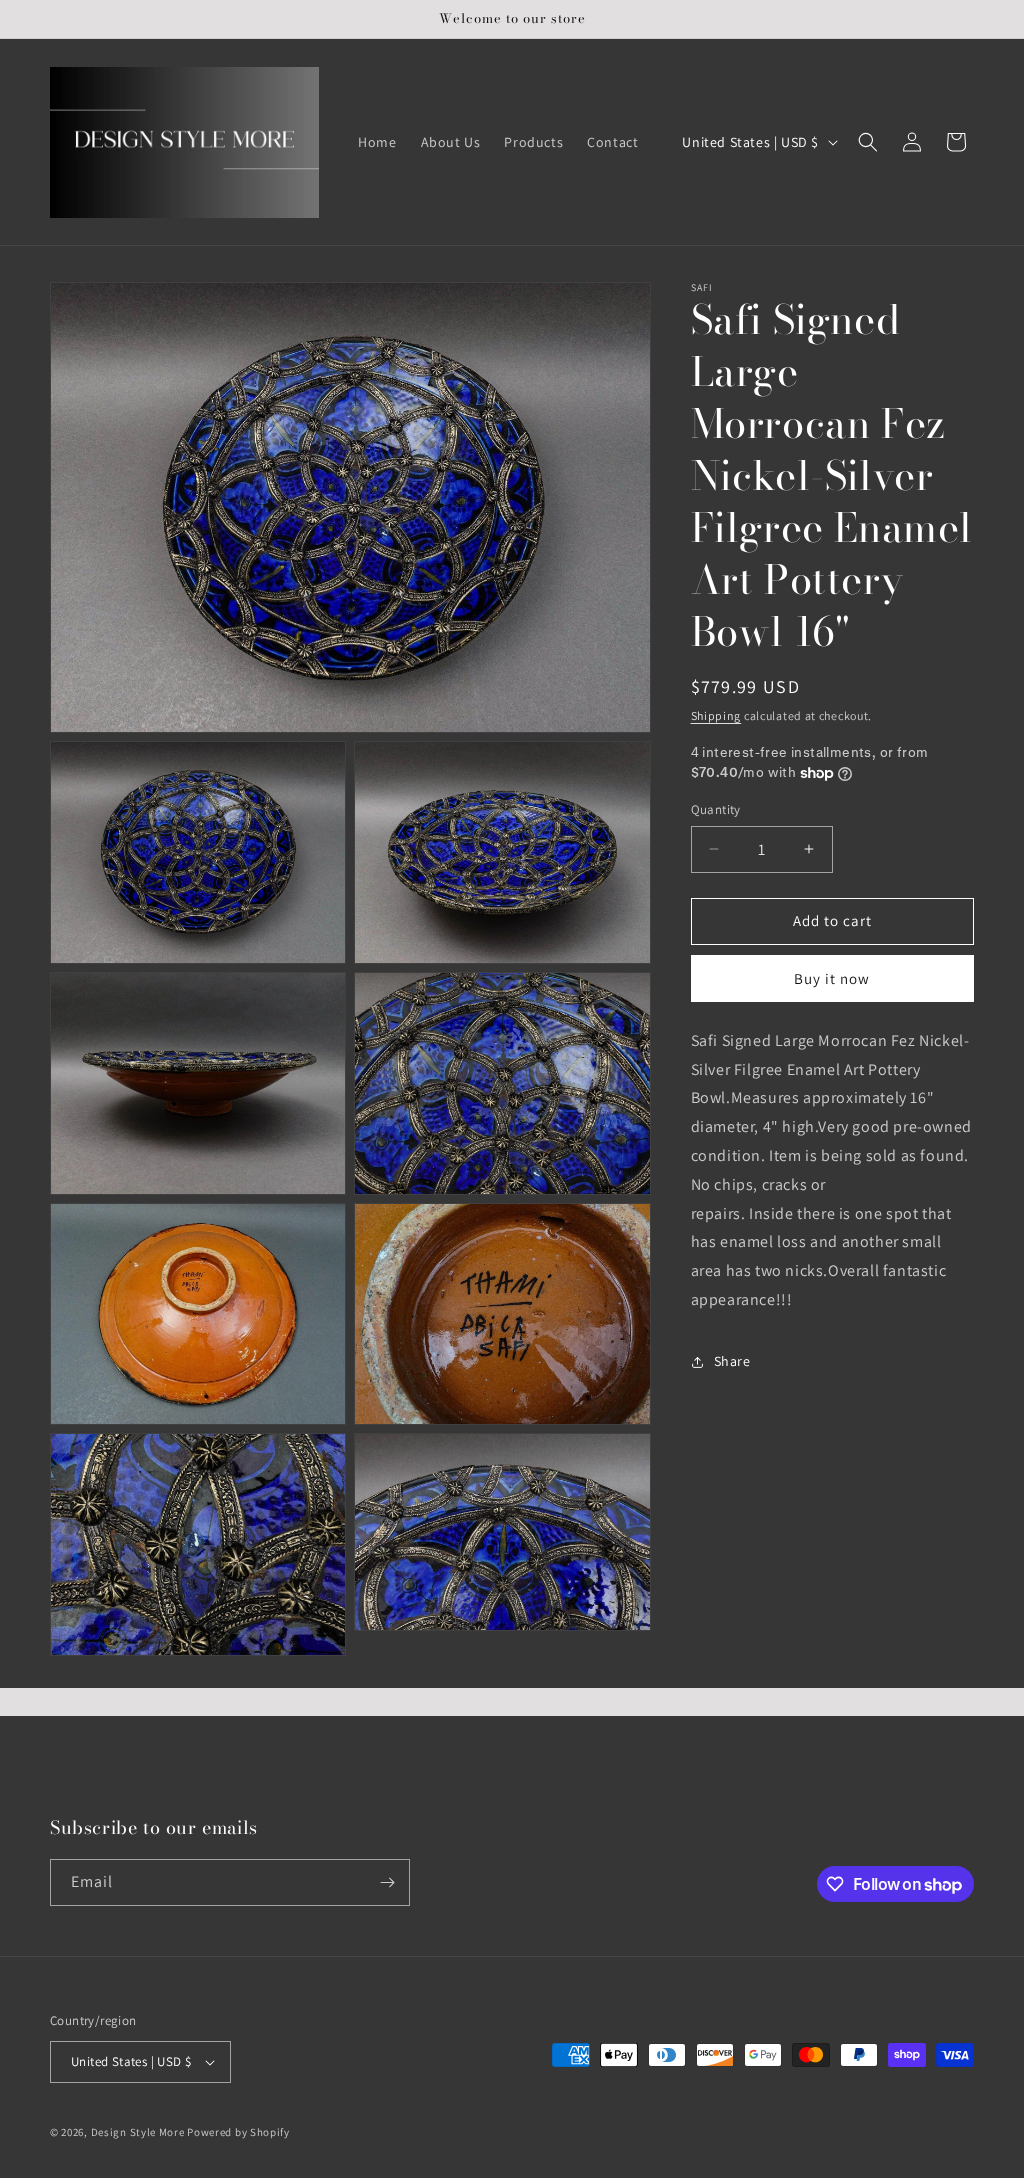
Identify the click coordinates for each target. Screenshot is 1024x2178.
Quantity (716, 809)
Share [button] (732, 1361)
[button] (868, 142)
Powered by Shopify (238, 2132)
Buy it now (832, 978)
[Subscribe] (387, 1882)
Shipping (716, 715)
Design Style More (138, 2132)
